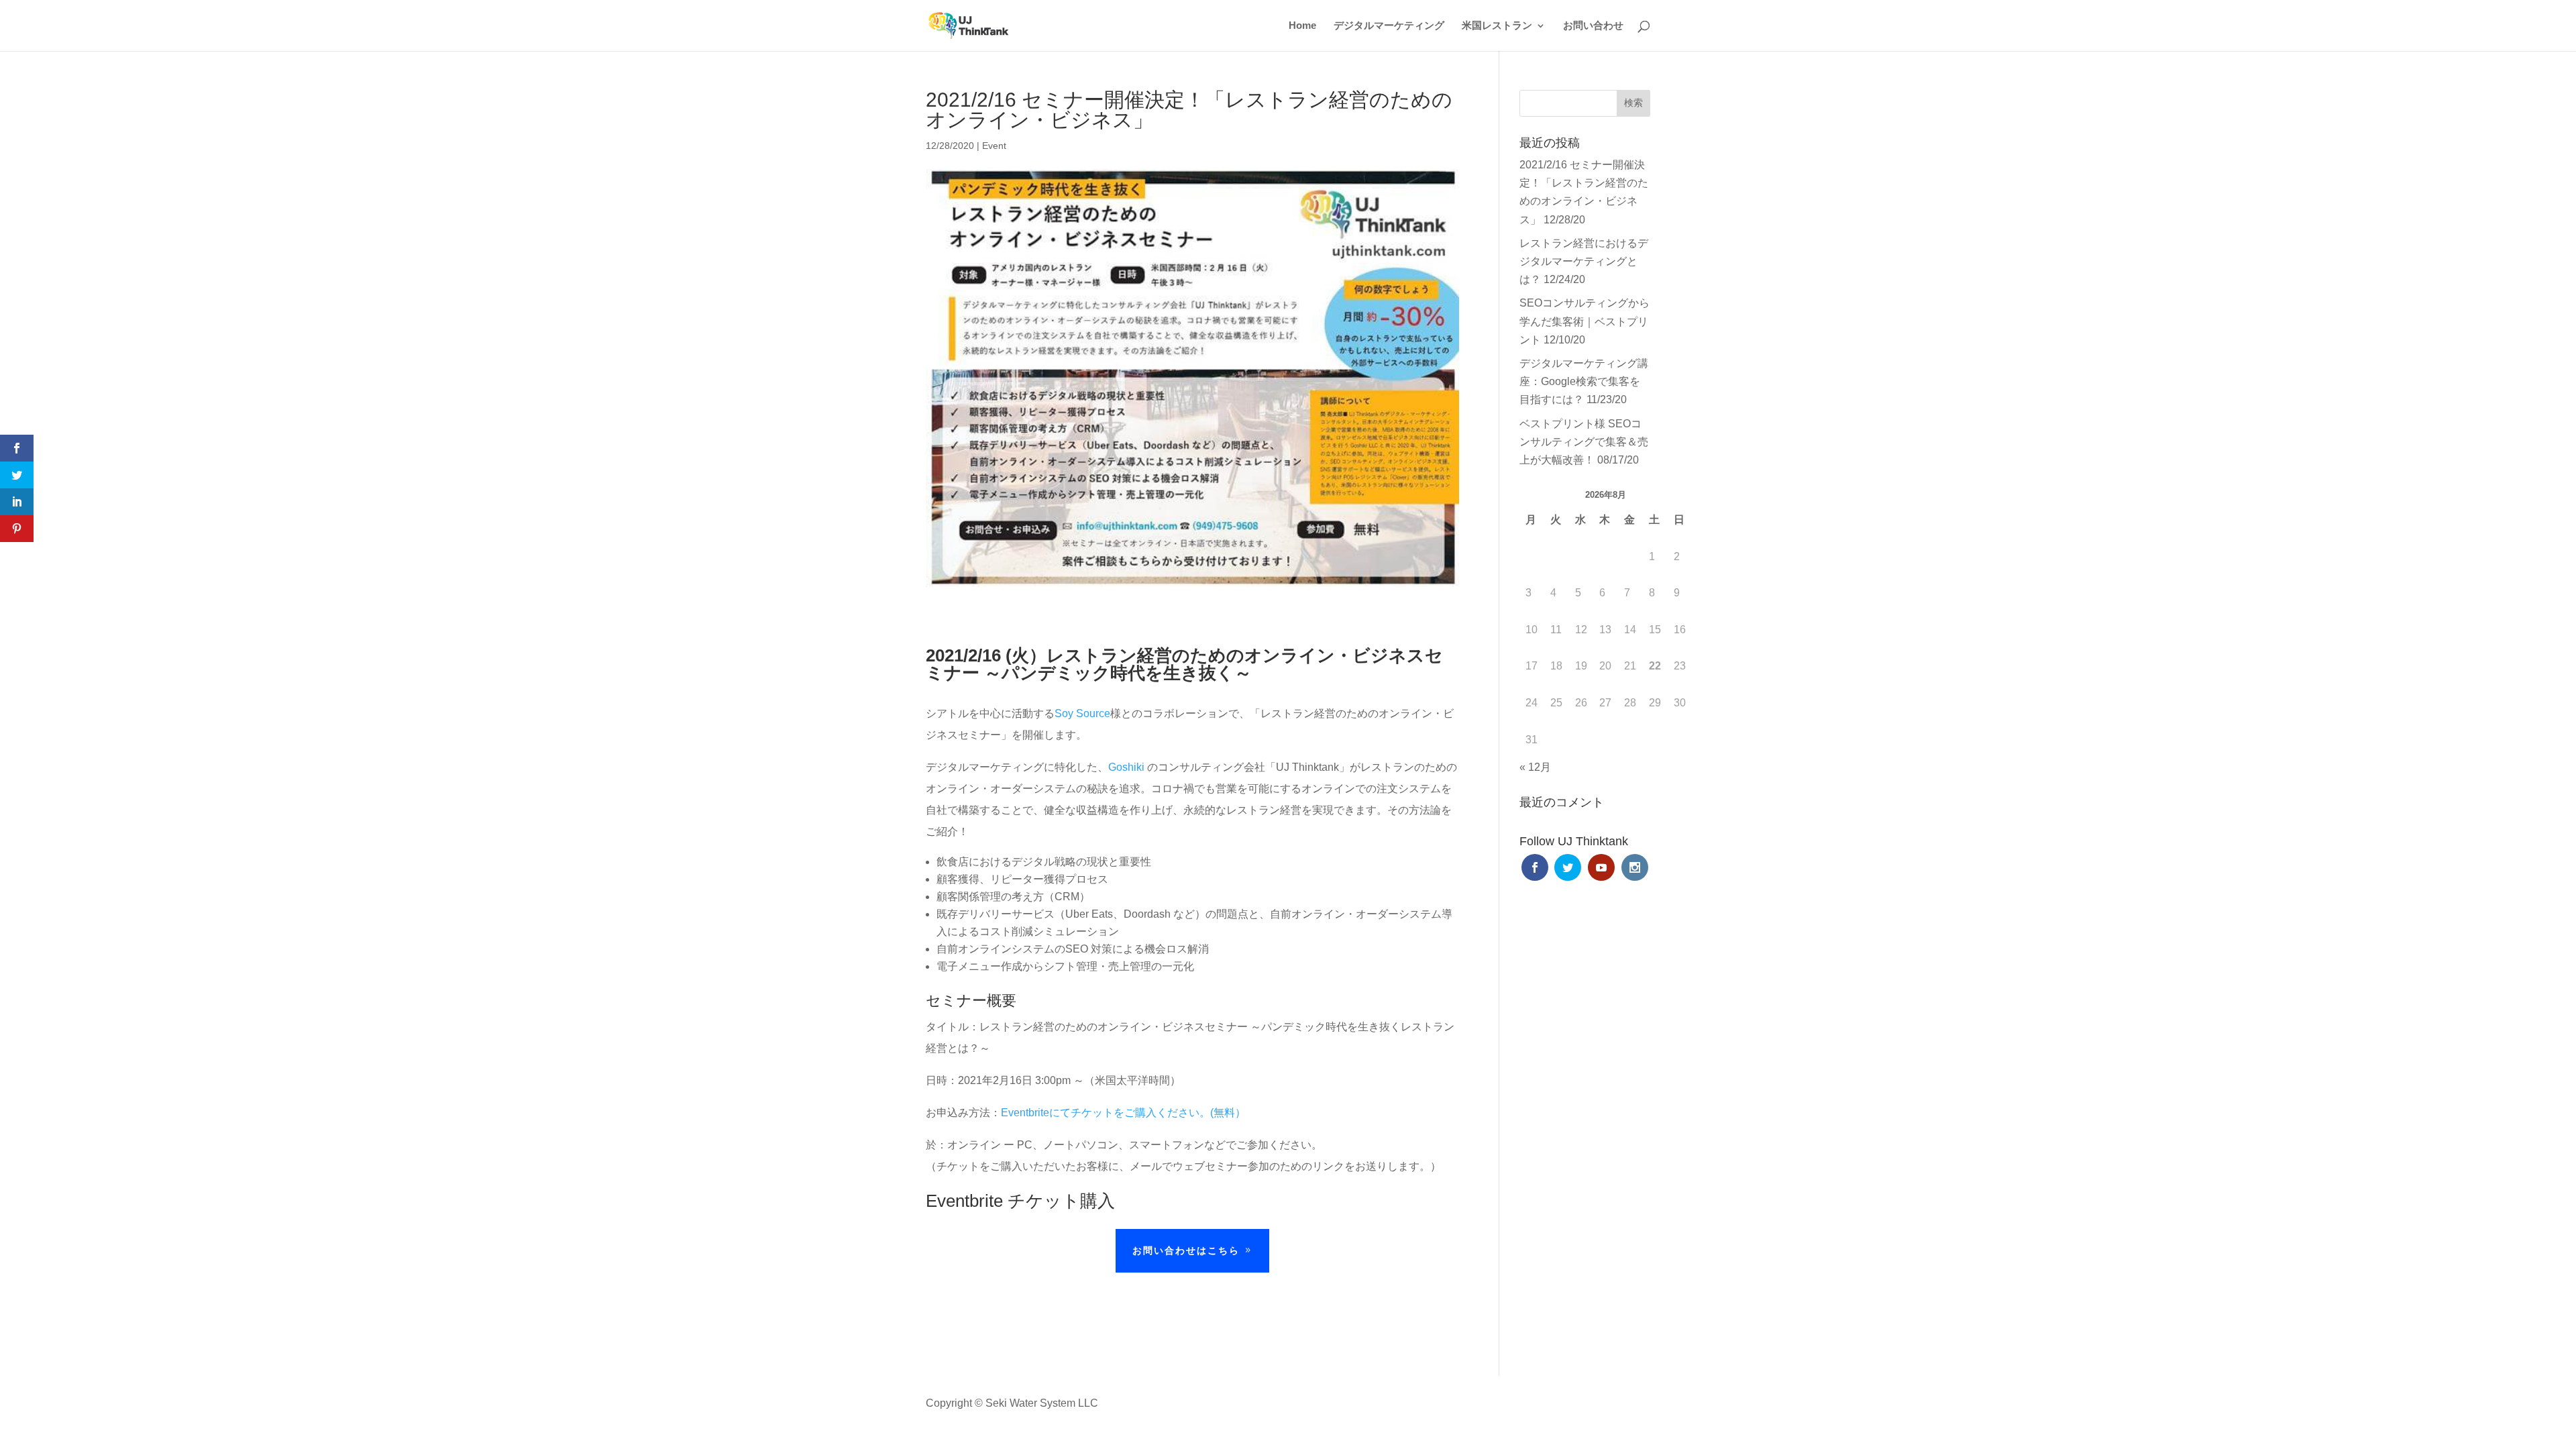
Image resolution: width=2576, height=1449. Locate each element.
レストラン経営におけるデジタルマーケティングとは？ (1584, 261)
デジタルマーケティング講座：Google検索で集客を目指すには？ (1584, 381)
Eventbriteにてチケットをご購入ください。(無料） (1123, 1113)
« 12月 (1535, 767)
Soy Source (1082, 713)
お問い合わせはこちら (1186, 1250)
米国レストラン (1497, 26)
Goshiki (1126, 767)
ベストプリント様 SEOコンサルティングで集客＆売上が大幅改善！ (1584, 442)
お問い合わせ (1593, 26)
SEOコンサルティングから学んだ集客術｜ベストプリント (1585, 321)
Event (994, 146)
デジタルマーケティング (1389, 26)
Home (1302, 26)
